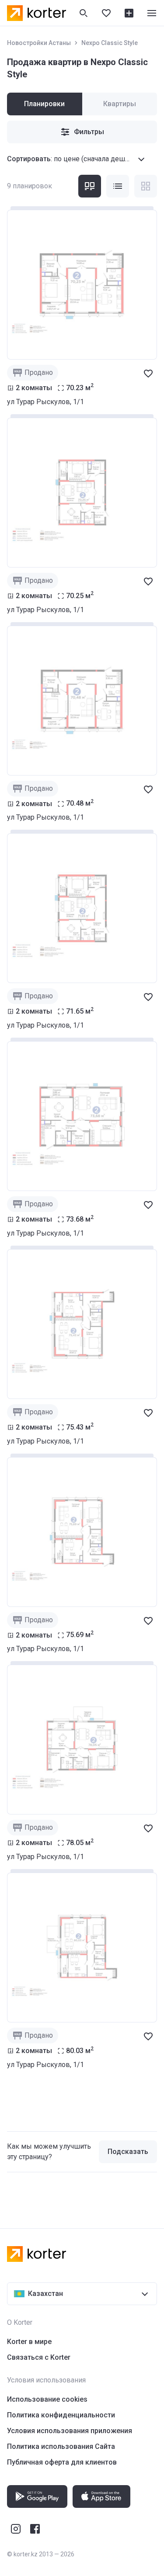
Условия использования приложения (70, 2431)
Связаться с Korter (39, 2357)
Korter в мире (29, 2342)
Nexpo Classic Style (110, 43)
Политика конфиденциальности (61, 2415)
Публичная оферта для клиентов (62, 2462)
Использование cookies (47, 2399)
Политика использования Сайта (61, 2446)
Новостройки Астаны (39, 43)
